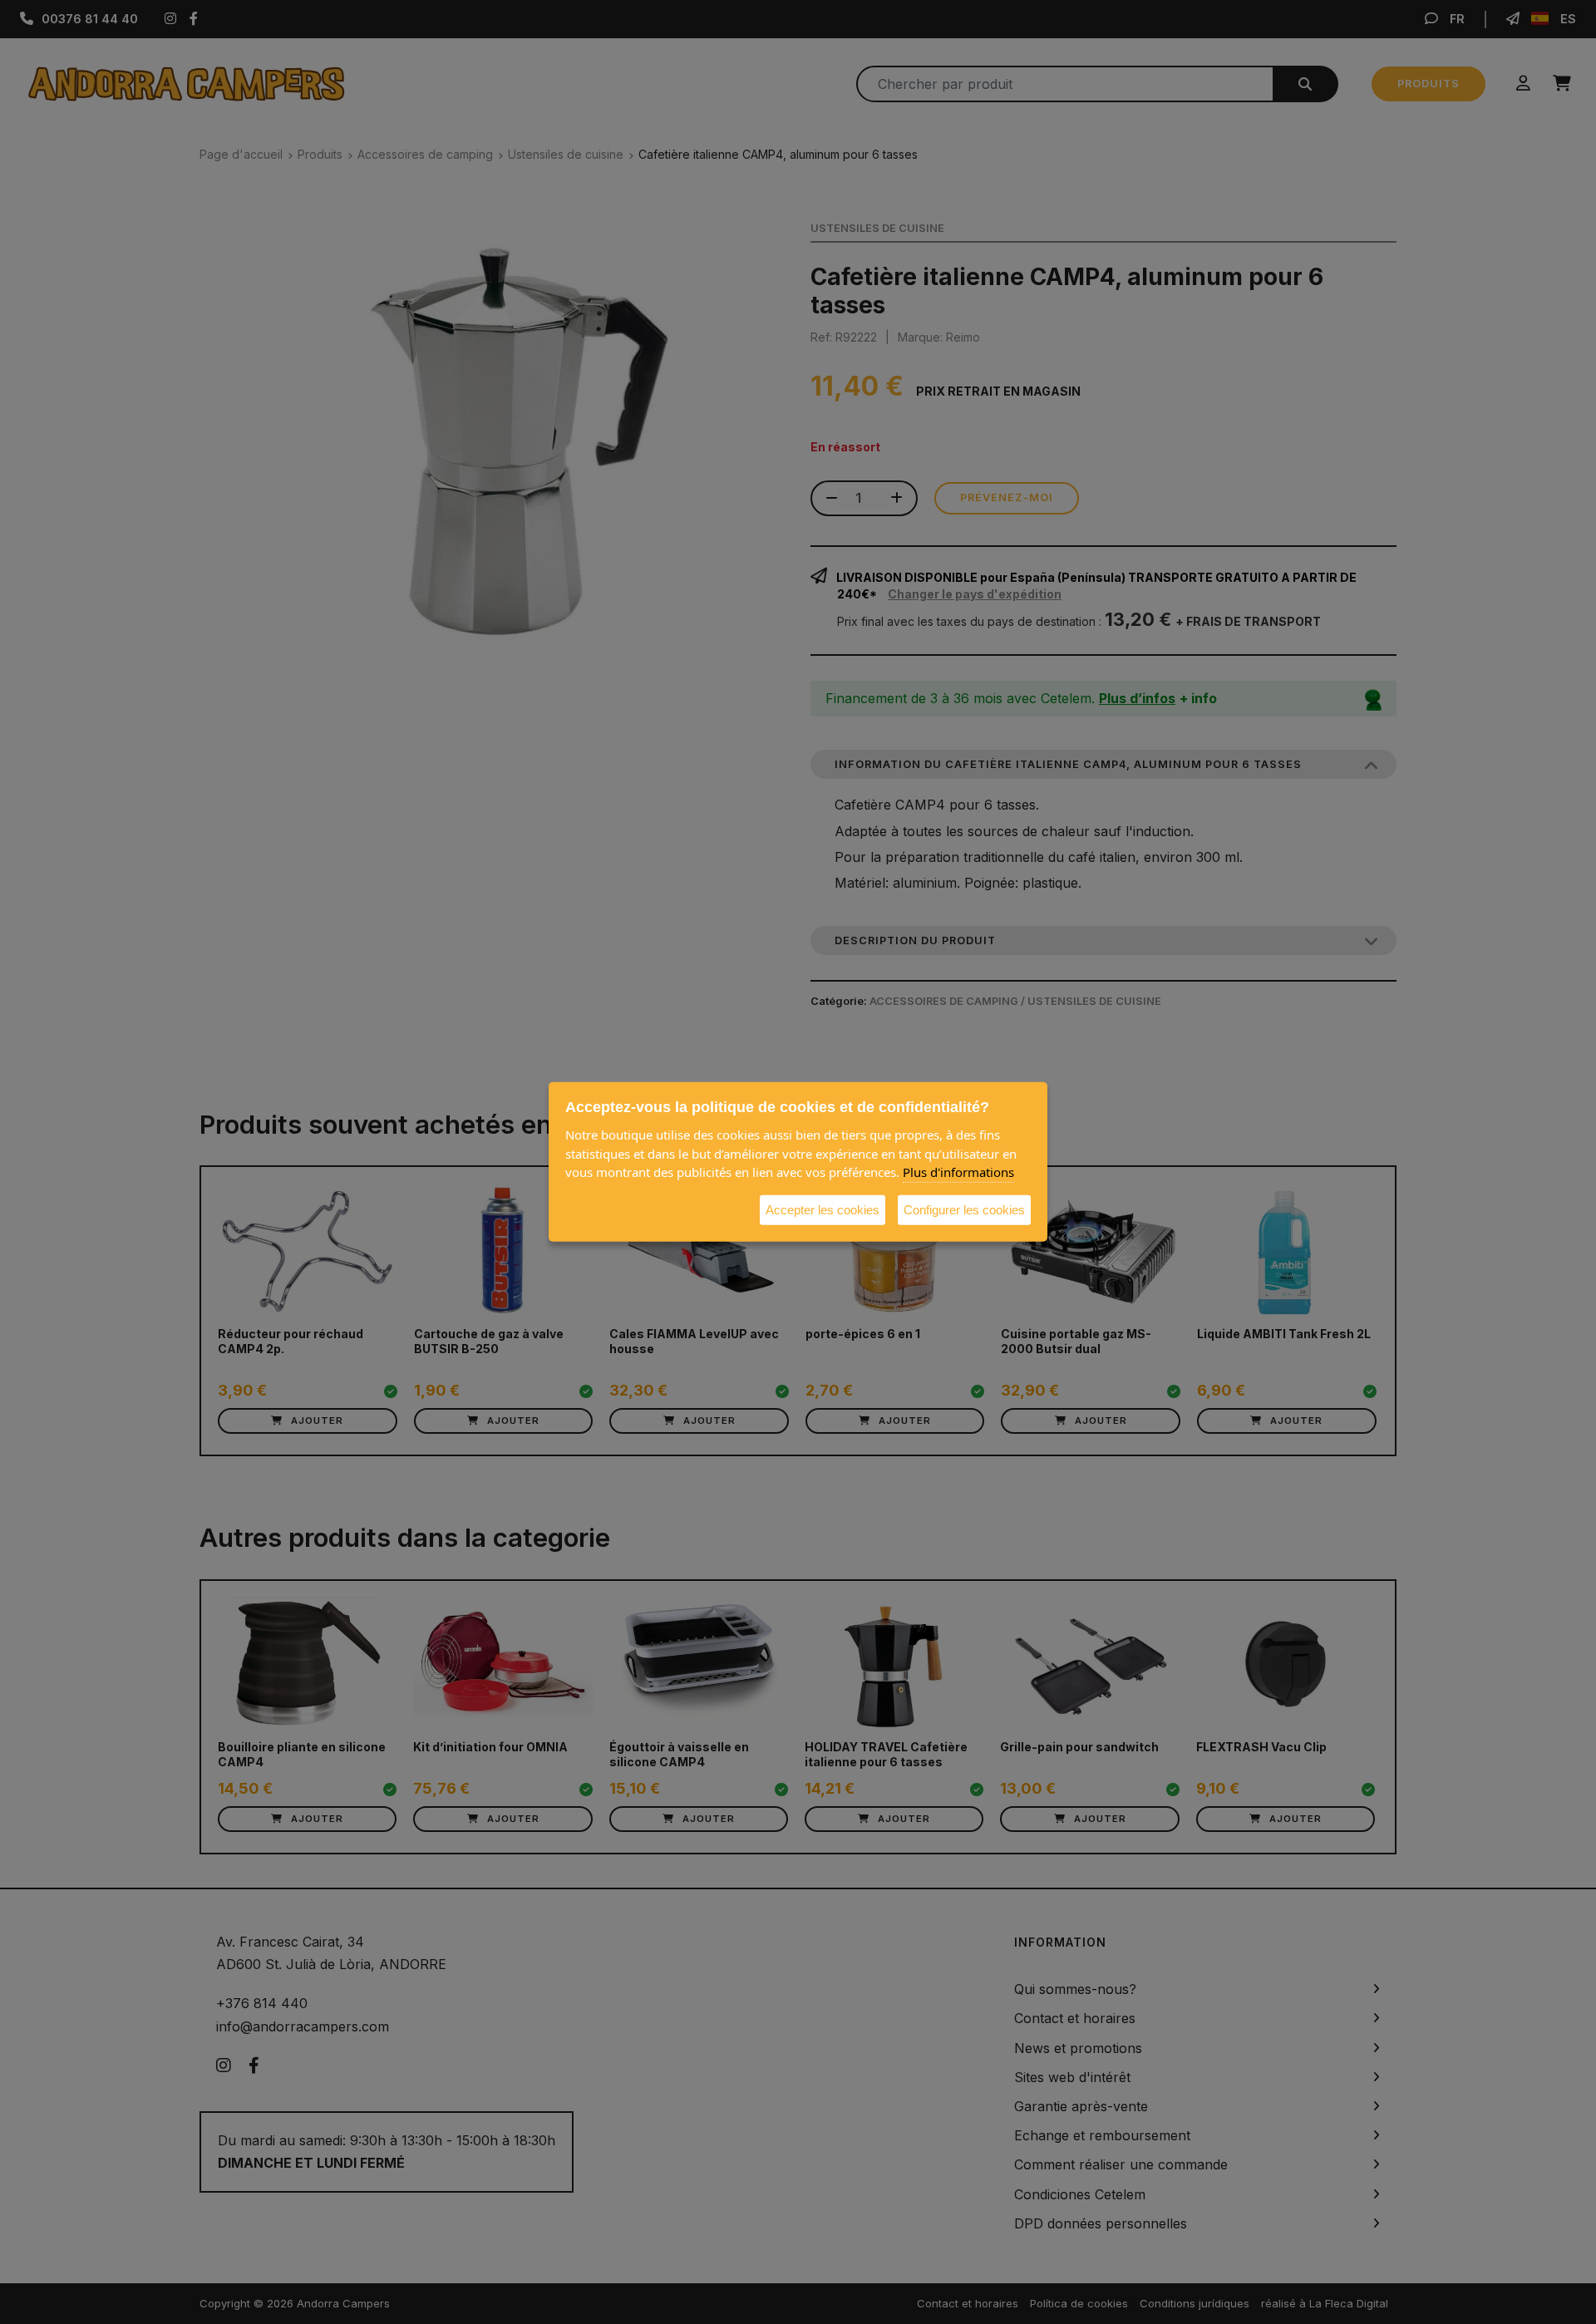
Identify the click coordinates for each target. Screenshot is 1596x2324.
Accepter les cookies (823, 1209)
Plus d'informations (958, 1172)
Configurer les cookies (964, 1209)
